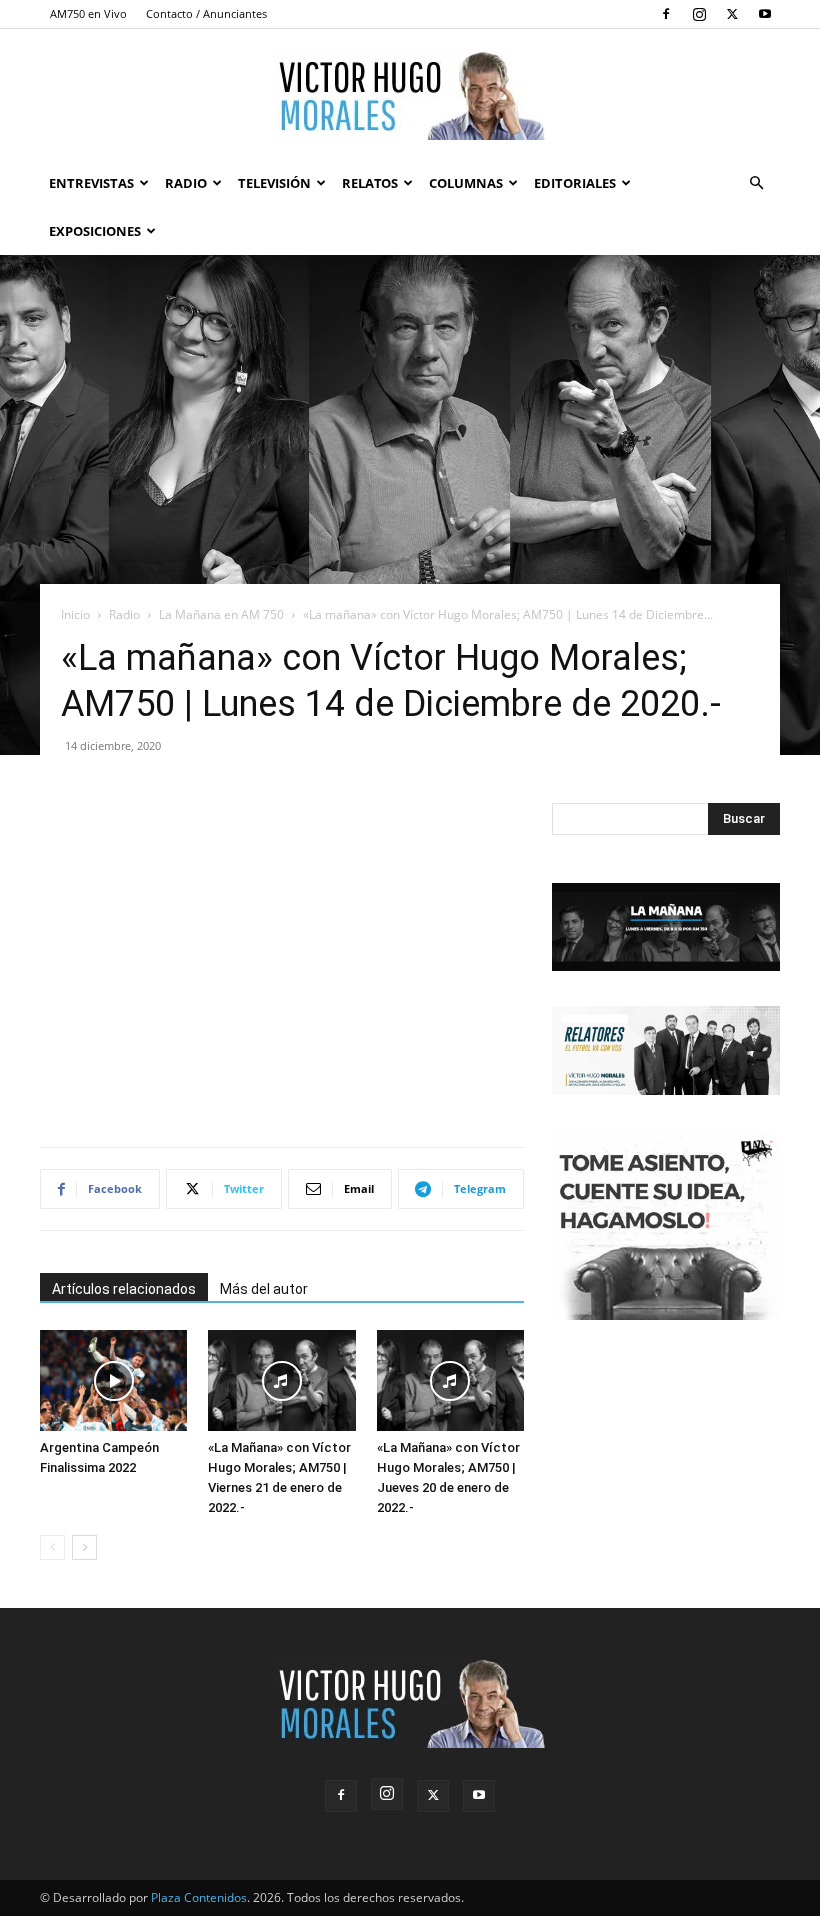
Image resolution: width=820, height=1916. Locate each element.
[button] (756, 183)
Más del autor (264, 1289)
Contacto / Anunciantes (206, 13)
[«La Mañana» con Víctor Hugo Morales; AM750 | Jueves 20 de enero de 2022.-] (450, 1380)
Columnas (466, 183)
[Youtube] (765, 14)
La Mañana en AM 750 (221, 614)
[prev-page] (52, 1547)
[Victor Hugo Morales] (410, 95)
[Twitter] (732, 14)
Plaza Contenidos (199, 1897)
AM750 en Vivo (88, 13)
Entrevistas (91, 183)
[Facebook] (666, 14)
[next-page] (84, 1547)
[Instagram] (699, 14)
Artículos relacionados (124, 1289)
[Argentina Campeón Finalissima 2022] (113, 1380)
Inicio (75, 614)
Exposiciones (95, 231)
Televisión (274, 183)
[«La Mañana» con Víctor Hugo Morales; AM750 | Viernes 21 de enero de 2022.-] (281, 1380)
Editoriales (575, 183)
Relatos (370, 183)
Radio (186, 183)
